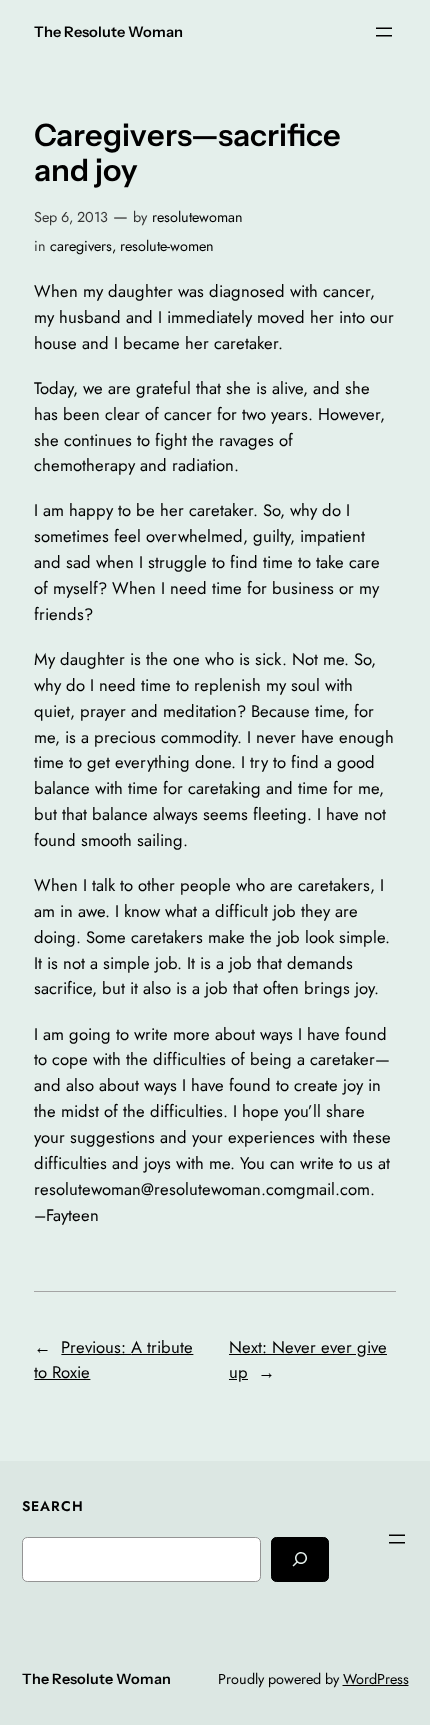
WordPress (376, 1679)
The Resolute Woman (108, 32)
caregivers (81, 246)
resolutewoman (197, 217)
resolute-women (167, 246)
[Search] (300, 1559)
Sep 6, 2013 (71, 217)
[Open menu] (384, 32)
